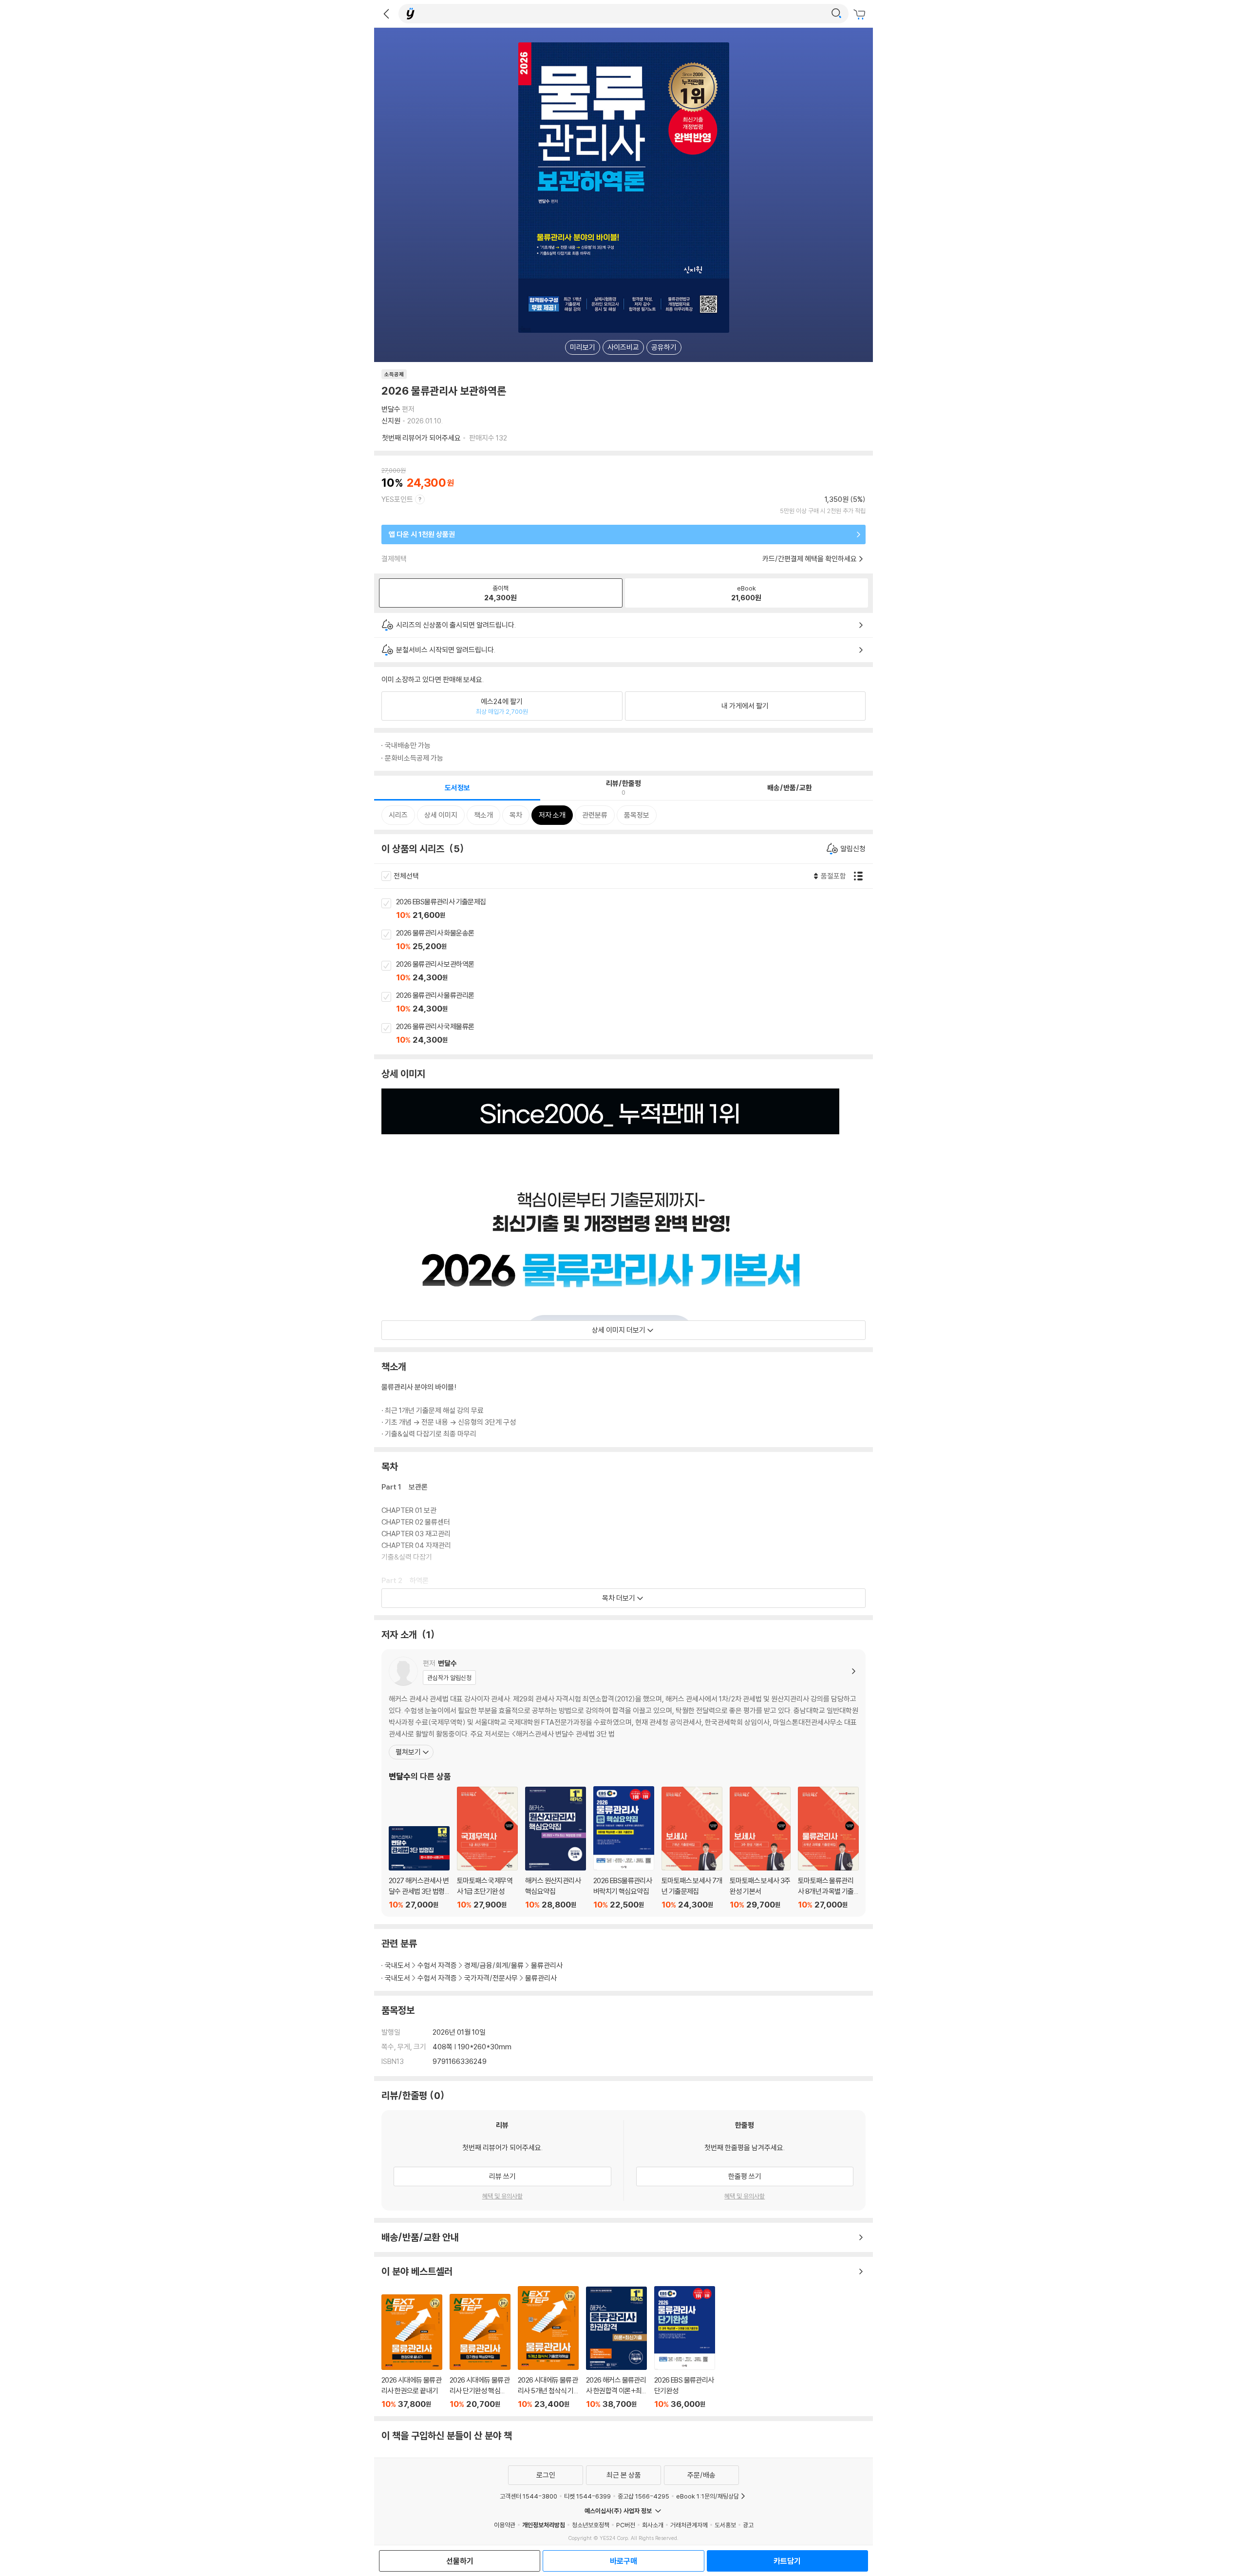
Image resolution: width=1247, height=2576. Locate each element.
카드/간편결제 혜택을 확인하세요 (810, 559)
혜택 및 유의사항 (502, 2196)
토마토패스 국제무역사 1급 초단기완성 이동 (487, 1848)
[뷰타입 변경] (861, 876)
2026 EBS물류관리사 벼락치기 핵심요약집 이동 (624, 1848)
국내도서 (397, 1965)
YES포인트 (397, 499)
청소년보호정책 (591, 2525)
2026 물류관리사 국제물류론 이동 (634, 1034)
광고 (748, 2525)
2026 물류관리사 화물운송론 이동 (634, 940)
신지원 (391, 421)
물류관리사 (547, 1965)
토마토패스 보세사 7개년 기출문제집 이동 (692, 1848)
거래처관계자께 (689, 2525)
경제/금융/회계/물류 (494, 1965)
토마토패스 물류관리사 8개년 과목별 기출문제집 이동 (828, 1848)
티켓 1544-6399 (587, 2496)
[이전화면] (386, 14)
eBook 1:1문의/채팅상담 (708, 2496)
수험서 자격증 (437, 1965)
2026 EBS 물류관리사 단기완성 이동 (685, 2348)
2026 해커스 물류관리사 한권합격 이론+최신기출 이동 (616, 2348)
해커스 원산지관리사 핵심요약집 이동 (556, 1848)
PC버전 (626, 2525)
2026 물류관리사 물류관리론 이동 (634, 1003)
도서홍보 (725, 2525)
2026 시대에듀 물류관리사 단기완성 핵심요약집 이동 (480, 2351)
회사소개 (653, 2525)
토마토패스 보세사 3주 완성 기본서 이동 (760, 1848)
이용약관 (505, 2525)
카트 (861, 15)
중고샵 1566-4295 (643, 2496)
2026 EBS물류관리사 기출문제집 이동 (634, 909)
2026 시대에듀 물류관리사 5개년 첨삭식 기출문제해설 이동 (548, 2347)
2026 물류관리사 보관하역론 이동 (634, 972)
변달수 (391, 409)
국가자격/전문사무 (491, 1978)
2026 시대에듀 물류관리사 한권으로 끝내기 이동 (412, 2352)
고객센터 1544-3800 (529, 2496)
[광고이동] (836, 14)
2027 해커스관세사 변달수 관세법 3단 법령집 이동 (419, 1868)
